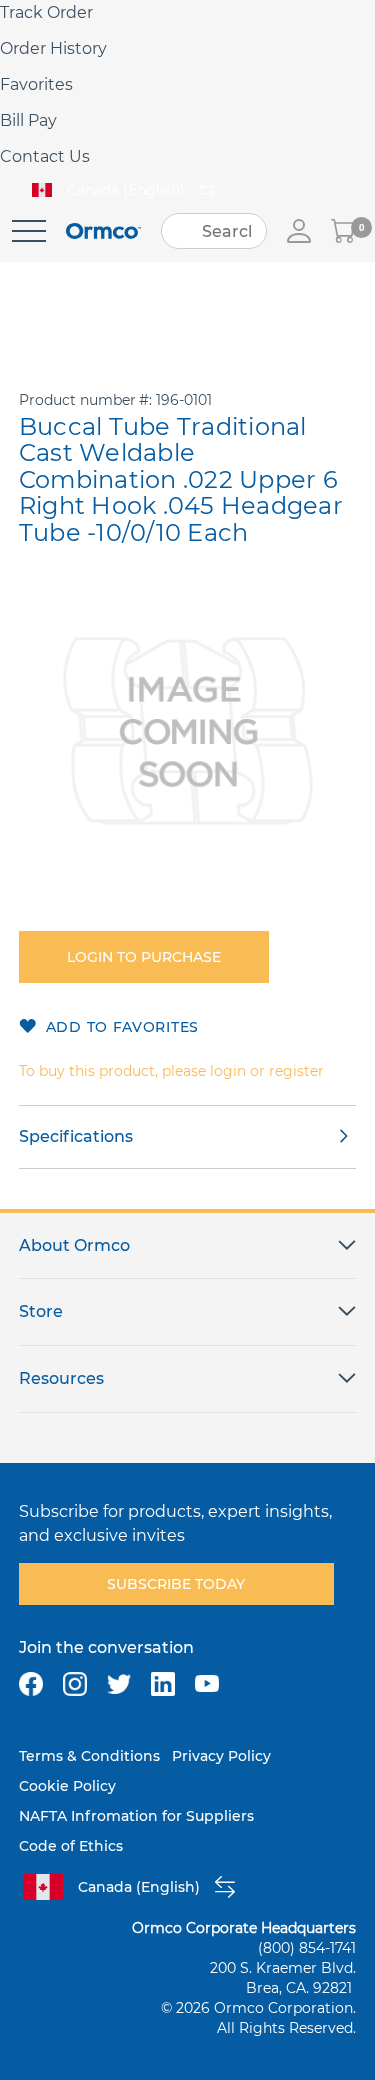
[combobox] (214, 231)
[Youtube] (207, 1684)
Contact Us (45, 156)
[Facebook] (31, 1684)
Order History (53, 48)
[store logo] (103, 231)
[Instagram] (75, 1684)
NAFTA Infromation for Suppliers (136, 1816)
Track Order (46, 12)
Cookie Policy (67, 1786)
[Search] (183, 231)
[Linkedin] (163, 1684)
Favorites (36, 84)
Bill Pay (28, 120)
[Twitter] (119, 1684)
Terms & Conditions (89, 1756)
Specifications (76, 1136)
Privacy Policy (221, 1756)
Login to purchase (144, 957)
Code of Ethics (71, 1846)
